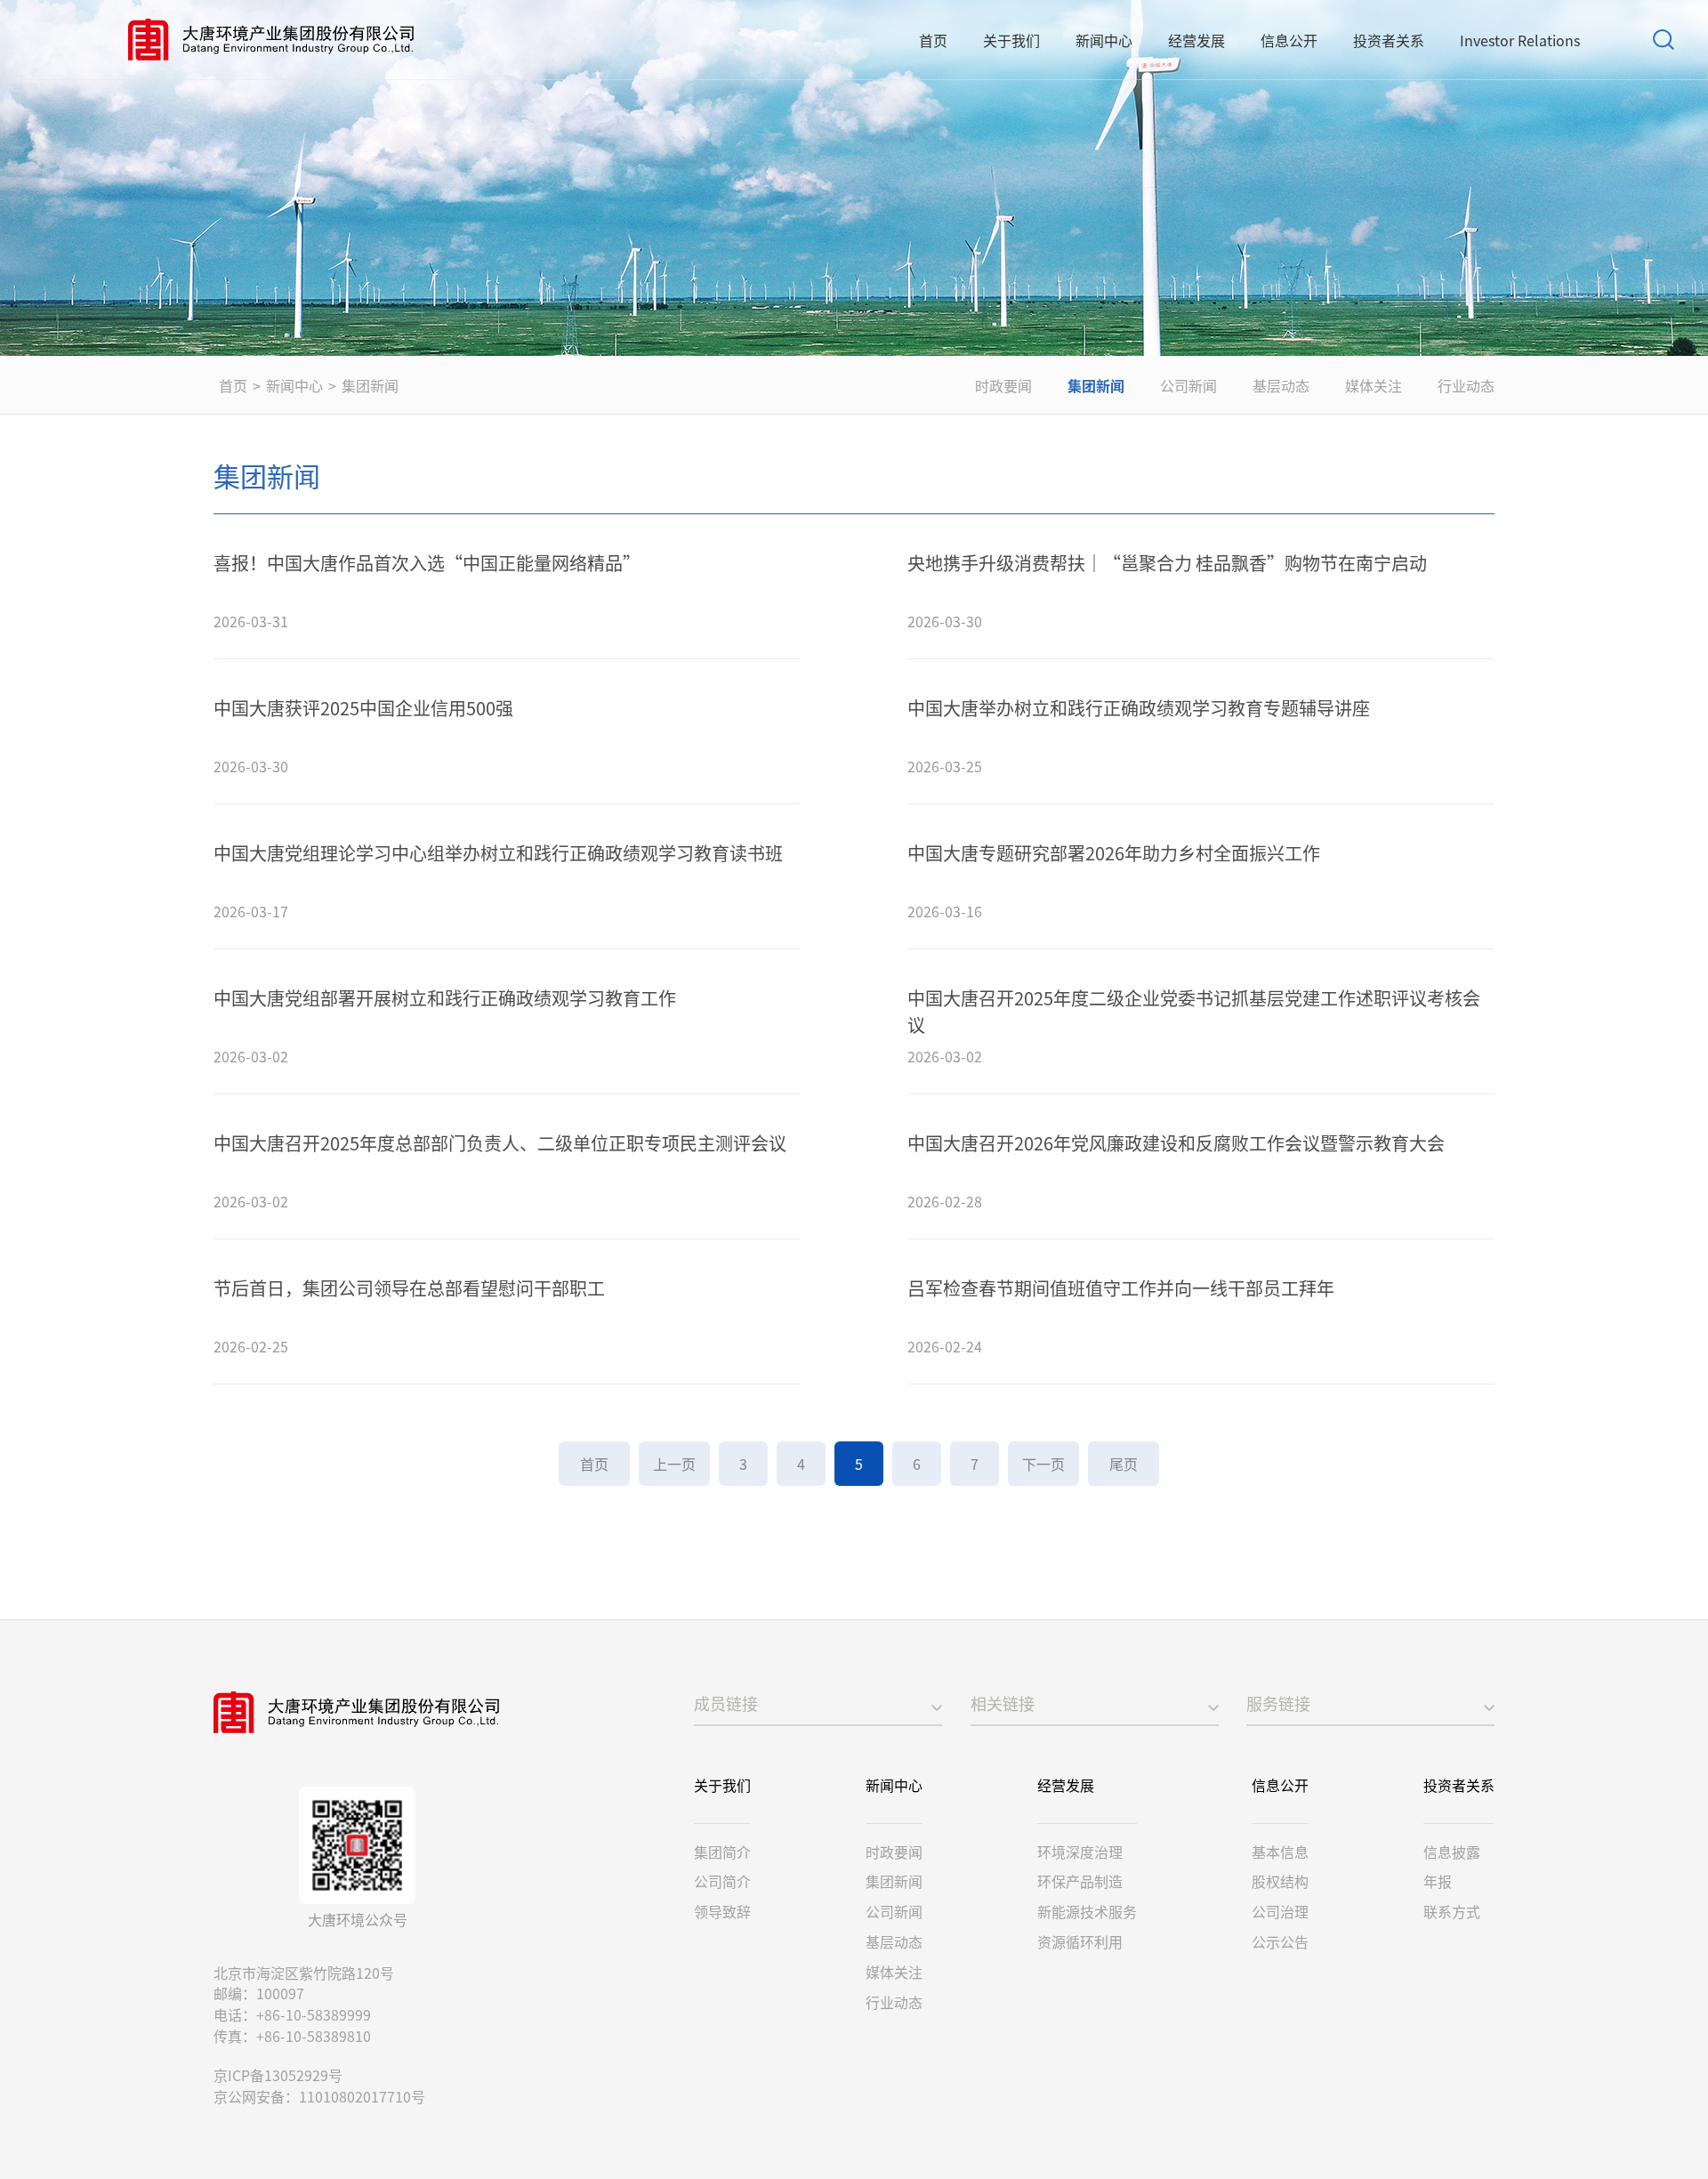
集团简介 (722, 1852)
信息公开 (1289, 40)
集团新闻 (370, 385)
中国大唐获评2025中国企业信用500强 (363, 708)
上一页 (674, 1464)
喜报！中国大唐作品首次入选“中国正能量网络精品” (427, 563)
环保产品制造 (1080, 1881)
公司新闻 (1188, 385)
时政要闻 (1003, 385)
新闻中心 (1104, 40)
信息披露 (1452, 1852)
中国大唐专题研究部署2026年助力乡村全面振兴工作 (1114, 853)
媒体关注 (1374, 385)
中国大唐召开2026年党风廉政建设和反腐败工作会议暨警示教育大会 (1176, 1143)
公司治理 (1280, 1912)
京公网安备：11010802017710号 (319, 2096)
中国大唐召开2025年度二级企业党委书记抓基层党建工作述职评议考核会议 (1194, 1011)
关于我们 (1011, 40)
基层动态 (1281, 385)
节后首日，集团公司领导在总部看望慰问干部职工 (409, 1288)
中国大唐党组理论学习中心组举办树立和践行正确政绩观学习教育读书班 (498, 853)
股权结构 (1280, 1881)
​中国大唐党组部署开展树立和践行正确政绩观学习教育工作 (445, 998)
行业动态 (1466, 385)
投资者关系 (1389, 40)
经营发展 (1196, 40)
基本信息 (1280, 1852)
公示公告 (1280, 1942)
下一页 (1043, 1464)
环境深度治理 (1080, 1852)
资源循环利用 (1080, 1942)
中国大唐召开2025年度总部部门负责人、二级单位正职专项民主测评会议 (500, 1143)
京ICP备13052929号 (278, 2075)
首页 (933, 40)
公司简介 (722, 1881)
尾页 (1124, 1464)
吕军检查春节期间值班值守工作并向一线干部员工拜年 (1121, 1288)
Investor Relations (1520, 40)
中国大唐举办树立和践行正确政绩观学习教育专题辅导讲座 (1139, 708)
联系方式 (1452, 1912)
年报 (1438, 1881)
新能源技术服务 (1087, 1912)
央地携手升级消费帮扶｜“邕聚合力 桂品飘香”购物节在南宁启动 (1167, 563)
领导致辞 (722, 1912)
